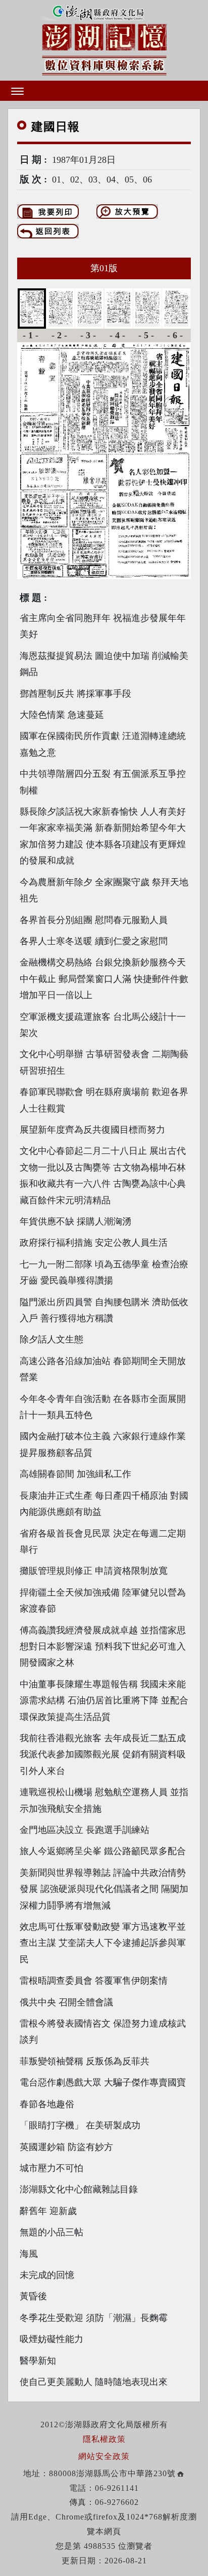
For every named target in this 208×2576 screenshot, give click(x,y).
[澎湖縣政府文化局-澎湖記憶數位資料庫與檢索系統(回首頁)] (104, 39)
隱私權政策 (104, 2439)
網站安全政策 (104, 2456)
